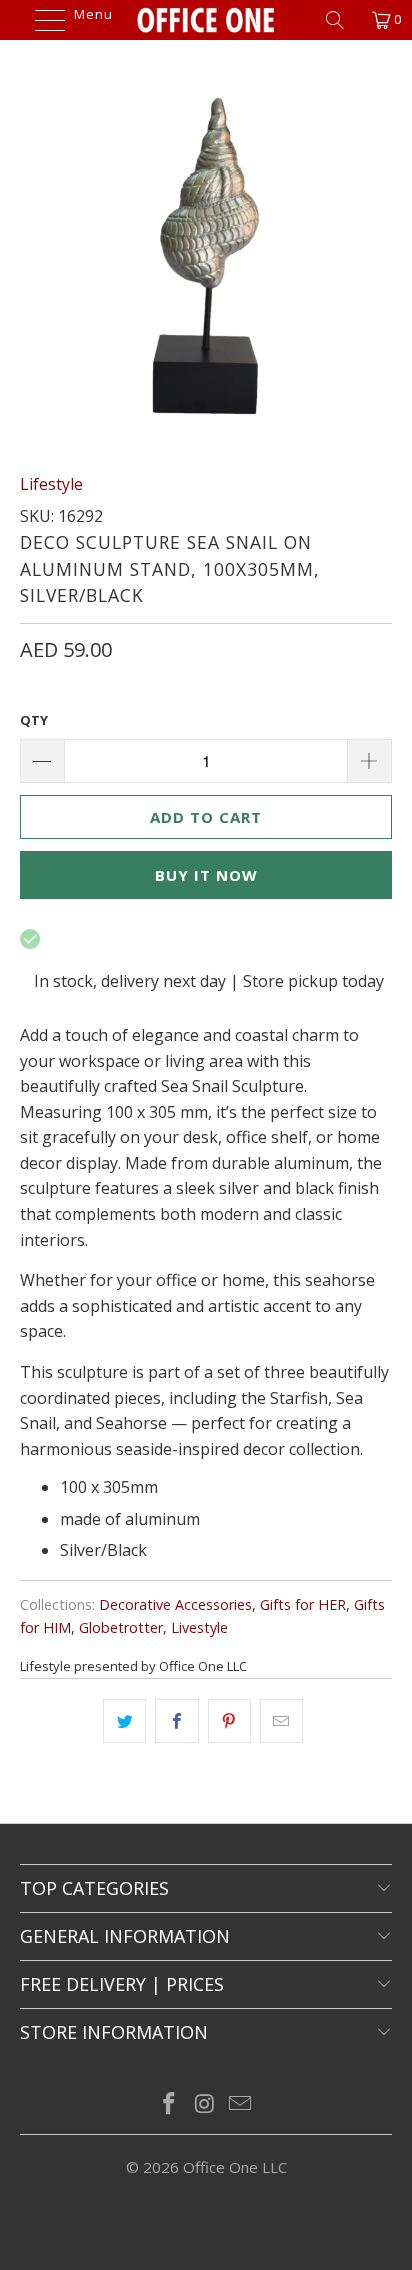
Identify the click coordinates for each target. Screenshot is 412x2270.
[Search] (342, 20)
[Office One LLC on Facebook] (169, 2104)
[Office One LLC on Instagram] (205, 2104)
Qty (34, 720)
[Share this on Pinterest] (229, 1721)
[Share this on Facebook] (176, 1721)
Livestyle (199, 1627)
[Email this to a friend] (281, 1721)
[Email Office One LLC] (241, 2104)
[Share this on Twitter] (124, 1721)
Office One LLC (235, 2167)
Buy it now (206, 875)
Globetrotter (121, 1627)
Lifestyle (51, 484)
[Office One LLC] (206, 20)
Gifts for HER (303, 1604)
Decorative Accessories (175, 1604)
